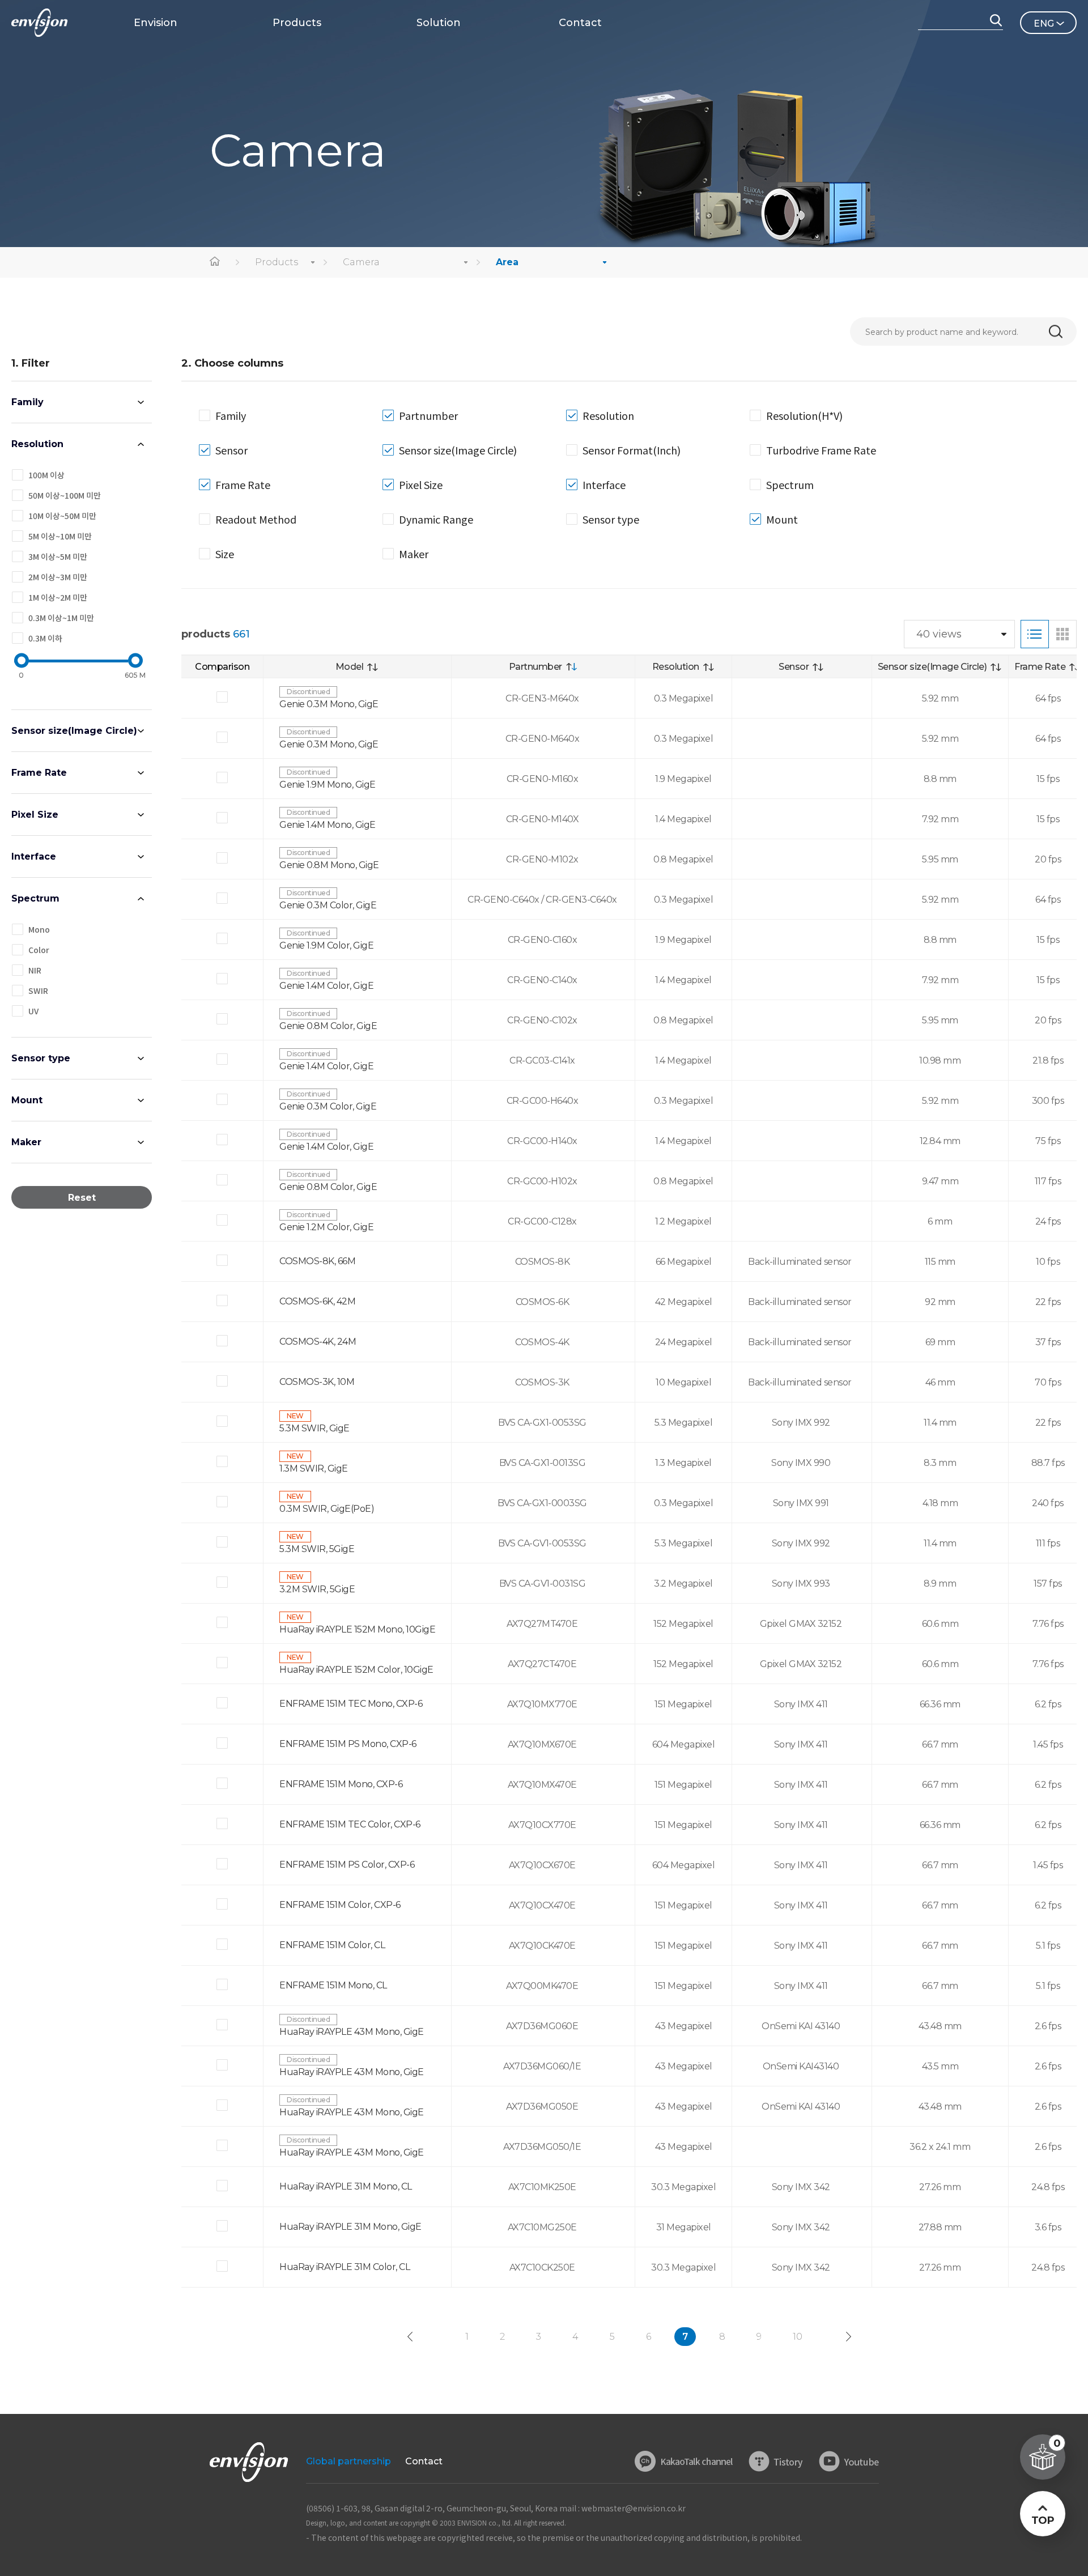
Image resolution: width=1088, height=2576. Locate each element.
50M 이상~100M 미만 (65, 495)
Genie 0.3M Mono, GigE (329, 704)
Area (507, 262)
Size (225, 554)
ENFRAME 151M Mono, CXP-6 (341, 1784)
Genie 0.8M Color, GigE (328, 1026)
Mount (27, 1100)
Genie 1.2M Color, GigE (326, 1227)
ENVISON (39, 23)
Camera (361, 262)
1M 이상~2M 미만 (58, 597)
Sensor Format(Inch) (632, 450)
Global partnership (348, 2461)
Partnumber (428, 415)
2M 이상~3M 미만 (58, 577)
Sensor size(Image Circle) (74, 731)
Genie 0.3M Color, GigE (328, 905)
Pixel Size (35, 815)
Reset (82, 1198)
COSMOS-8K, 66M (317, 1261)
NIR (35, 970)
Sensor (231, 450)
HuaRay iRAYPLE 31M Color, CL (345, 2267)
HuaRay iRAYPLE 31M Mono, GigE (350, 2227)
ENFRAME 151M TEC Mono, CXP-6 (351, 1704)
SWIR (38, 991)
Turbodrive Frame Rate (821, 450)
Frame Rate (39, 773)
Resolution (37, 444)
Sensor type (41, 1058)
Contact (424, 2461)
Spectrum (35, 898)
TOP (1042, 2520)
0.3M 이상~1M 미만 (61, 618)
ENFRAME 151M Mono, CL (333, 1985)
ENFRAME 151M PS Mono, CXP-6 (348, 1744)
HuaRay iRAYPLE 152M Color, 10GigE (356, 1670)
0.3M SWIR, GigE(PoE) (327, 1509)
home (215, 262)
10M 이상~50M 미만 (62, 516)
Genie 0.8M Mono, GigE (329, 865)
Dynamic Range (436, 519)
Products (277, 262)
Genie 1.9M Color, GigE (326, 945)
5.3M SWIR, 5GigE (317, 1549)
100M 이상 (46, 475)
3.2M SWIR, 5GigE (317, 1589)
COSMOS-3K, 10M (317, 1382)
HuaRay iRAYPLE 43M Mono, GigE (352, 2032)
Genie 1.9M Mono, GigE (328, 785)
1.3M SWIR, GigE (314, 1468)
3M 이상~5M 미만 (58, 556)
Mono (39, 929)
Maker (26, 1142)
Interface (34, 856)
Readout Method (256, 519)
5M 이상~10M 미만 (60, 536)
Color (39, 950)
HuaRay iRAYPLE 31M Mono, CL (346, 2186)
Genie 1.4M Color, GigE (326, 986)
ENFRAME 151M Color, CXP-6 (340, 1905)
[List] (1035, 634)
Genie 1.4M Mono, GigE (328, 825)
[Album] (1062, 634)
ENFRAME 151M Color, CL (332, 1945)
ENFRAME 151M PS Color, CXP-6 (347, 1865)
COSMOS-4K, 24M (318, 1342)
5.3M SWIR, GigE (314, 1428)
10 (798, 2337)
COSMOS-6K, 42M (317, 1301)
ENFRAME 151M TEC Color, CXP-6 (350, 1824)
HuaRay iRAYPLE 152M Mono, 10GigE (357, 1629)
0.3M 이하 (45, 638)
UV (33, 1011)
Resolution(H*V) (804, 415)
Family (27, 402)
